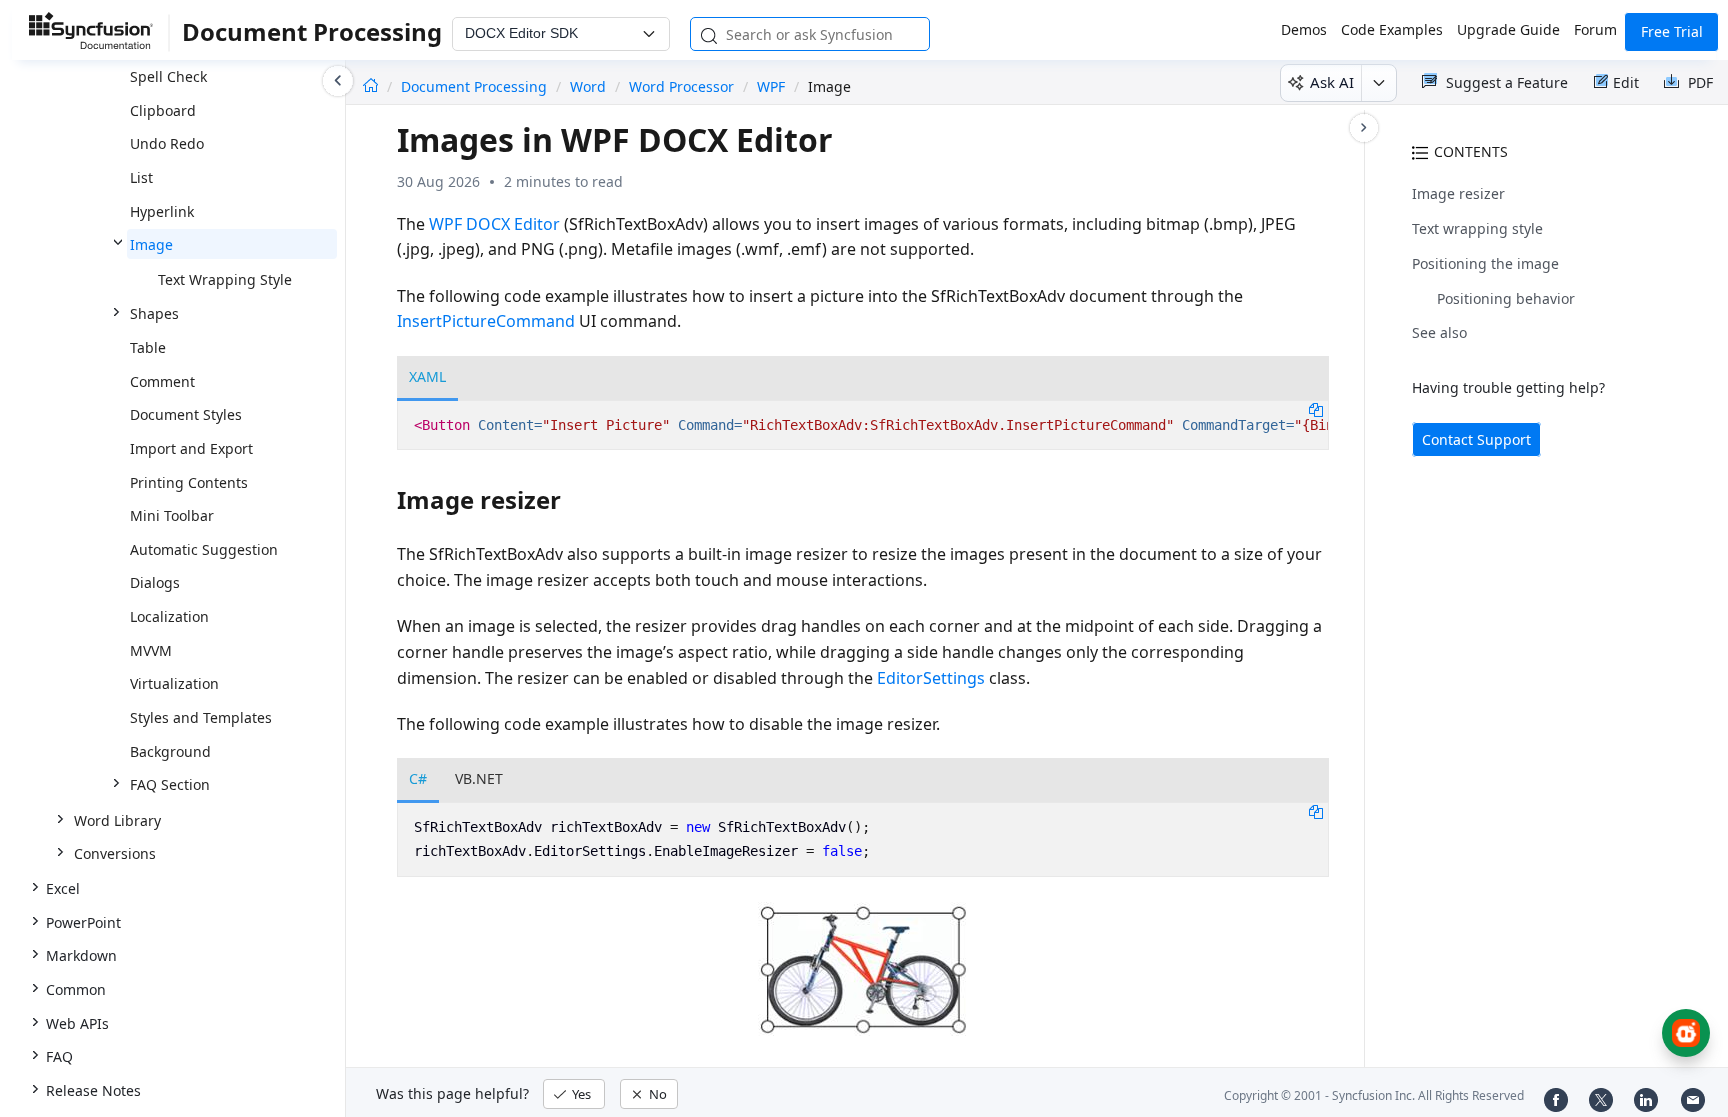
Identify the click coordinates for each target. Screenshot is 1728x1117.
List (141, 177)
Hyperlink (162, 211)
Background (170, 751)
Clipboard (163, 110)
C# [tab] (418, 778)
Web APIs (77, 1023)
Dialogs (155, 582)
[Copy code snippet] (1316, 409)
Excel (63, 888)
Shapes (154, 313)
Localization (169, 616)
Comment (162, 381)
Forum (1595, 29)
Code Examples (1392, 29)
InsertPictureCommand (486, 321)
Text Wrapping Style (225, 279)
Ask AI (1332, 82)
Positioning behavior (1506, 298)
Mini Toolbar (172, 515)
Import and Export (191, 448)
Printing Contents (189, 482)
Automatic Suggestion (204, 549)
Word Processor (681, 86)
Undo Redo (167, 143)
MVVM (151, 650)
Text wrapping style (1477, 228)
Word (588, 86)
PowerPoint (83, 922)
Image (151, 244)
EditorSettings (931, 678)
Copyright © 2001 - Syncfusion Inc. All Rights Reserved (1374, 1095)
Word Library (117, 820)
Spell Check (168, 76)
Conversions (115, 853)
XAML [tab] (427, 376)
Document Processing (476, 86)
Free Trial (1672, 31)
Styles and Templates (201, 717)
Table (148, 347)
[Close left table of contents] (338, 81)
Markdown (81, 955)
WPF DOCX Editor (494, 224)
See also (1439, 332)
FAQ (59, 1056)
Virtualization (174, 683)
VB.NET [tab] (479, 778)
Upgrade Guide (1508, 29)
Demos (1304, 29)
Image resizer (1458, 193)
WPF (771, 86)
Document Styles (186, 414)
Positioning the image (1485, 263)
